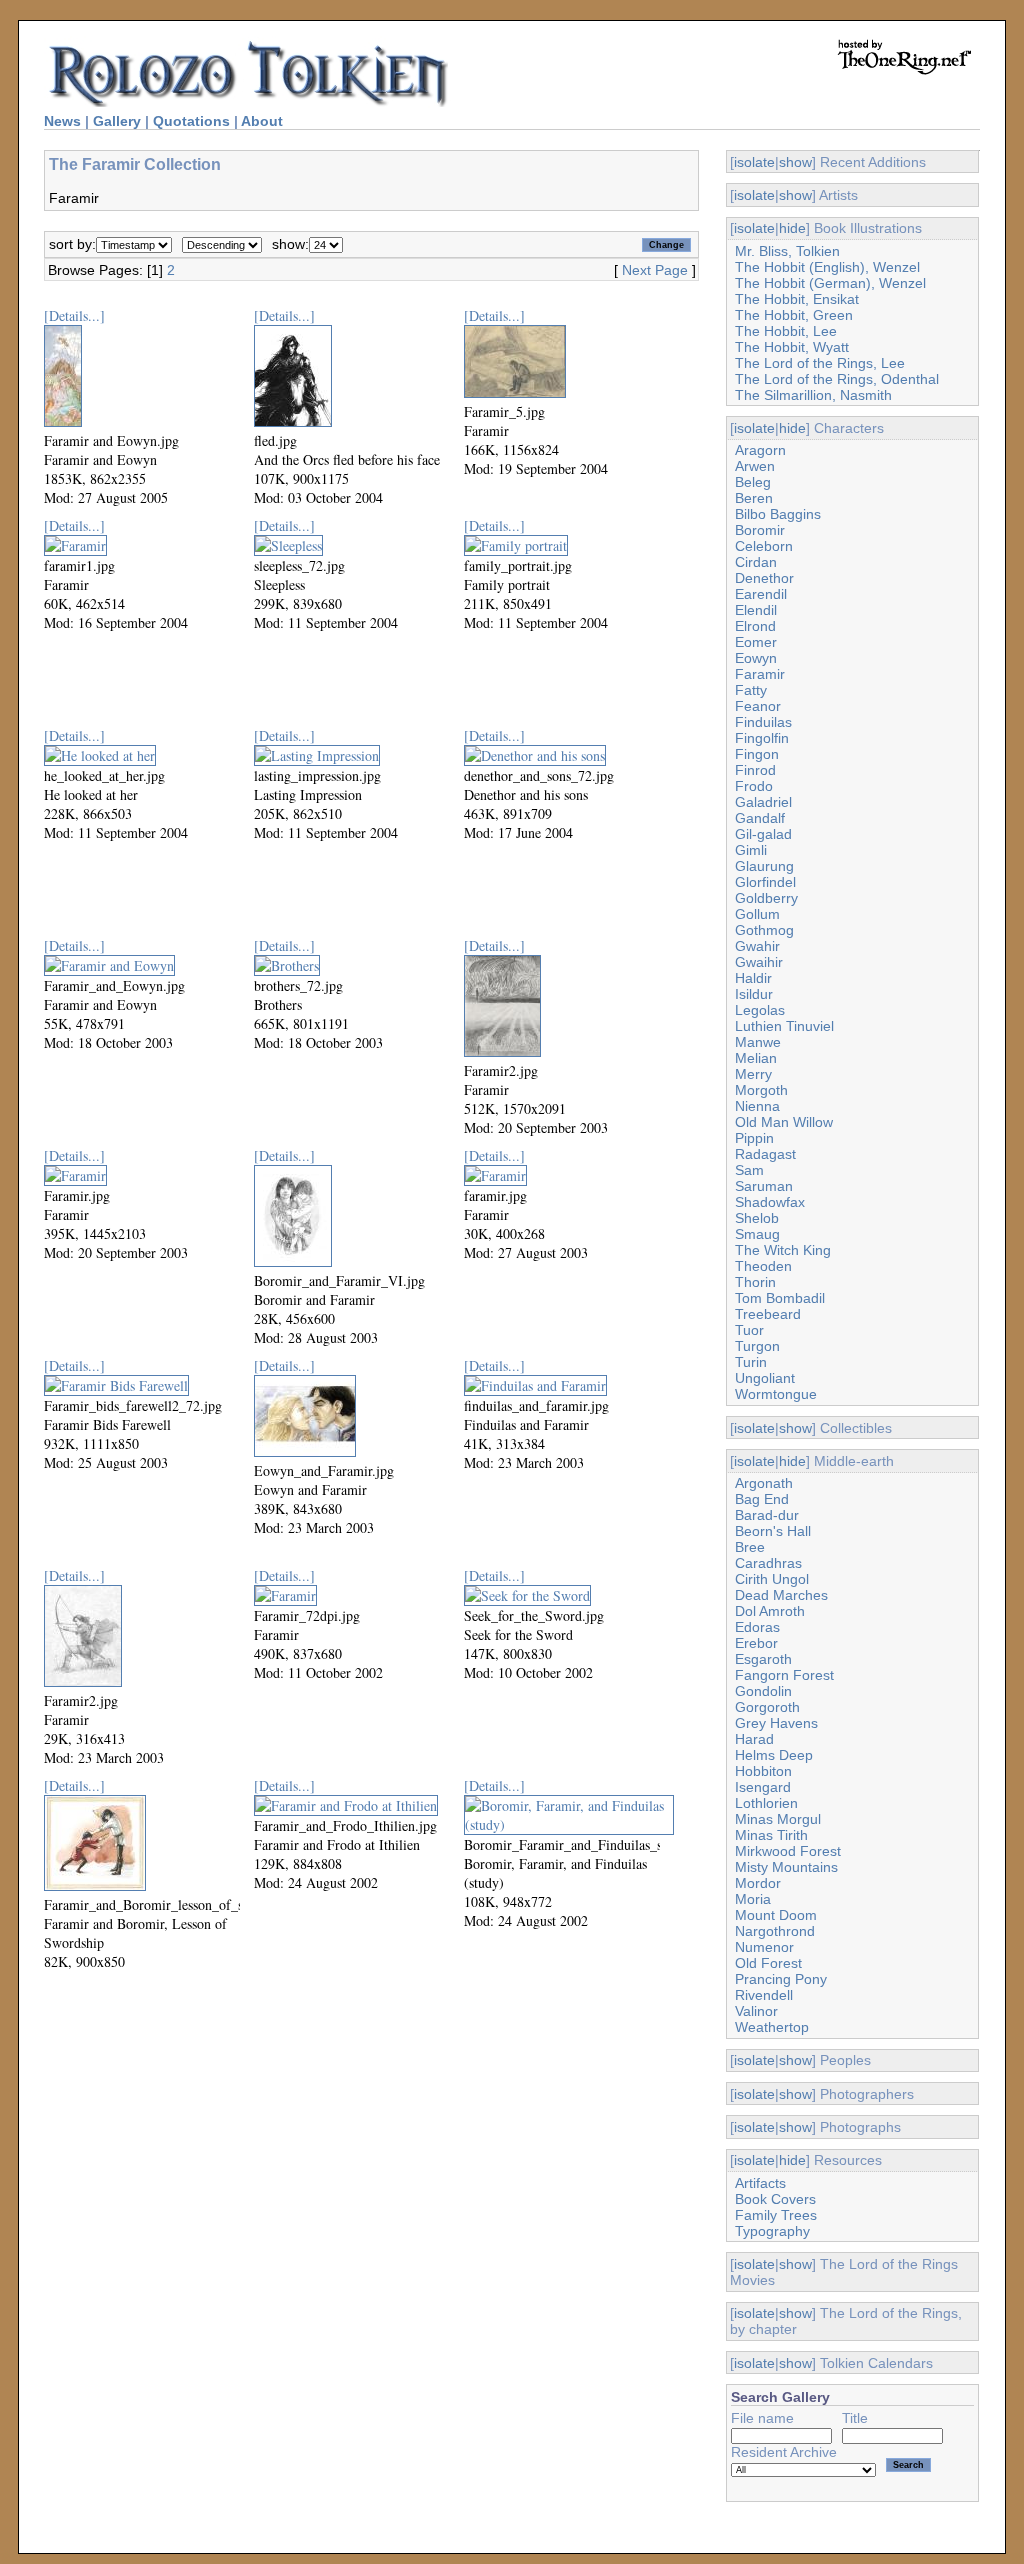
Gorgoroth (767, 1707)
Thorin (755, 1282)
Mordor (758, 1883)
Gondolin (763, 1691)
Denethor (764, 578)
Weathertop (772, 2027)
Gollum (757, 914)
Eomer (756, 642)
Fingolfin (762, 738)
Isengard (763, 1787)
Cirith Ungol (772, 1579)
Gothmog (764, 930)
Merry (753, 1074)
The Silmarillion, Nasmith (813, 395)
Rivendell (764, 1995)
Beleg (753, 482)
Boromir (760, 530)
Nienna (757, 1106)
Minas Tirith (771, 1835)
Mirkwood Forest (788, 1851)
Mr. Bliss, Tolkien (787, 251)
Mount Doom (776, 1915)
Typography (772, 2231)
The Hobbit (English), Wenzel (827, 267)
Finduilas (763, 722)
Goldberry (766, 898)
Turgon (757, 1346)
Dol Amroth (770, 1611)
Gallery (117, 121)
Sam (749, 1170)
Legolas (760, 1010)
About (262, 121)
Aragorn (760, 450)
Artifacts (760, 2183)
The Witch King (783, 1250)
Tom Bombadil (780, 1298)
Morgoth (761, 1090)
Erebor (756, 1643)
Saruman (764, 1186)
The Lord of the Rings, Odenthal (837, 379)
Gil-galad (763, 834)
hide (792, 228)
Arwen (755, 466)
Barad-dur (767, 1515)
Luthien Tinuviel (784, 1026)
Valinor (756, 2011)
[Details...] (74, 315)
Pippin (754, 1138)
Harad (754, 1739)
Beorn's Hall (773, 1531)
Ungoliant (765, 1378)
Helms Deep (774, 1755)
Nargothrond (775, 1931)
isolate (754, 162)
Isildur (754, 994)
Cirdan (756, 562)
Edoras (757, 1627)
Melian (756, 1058)
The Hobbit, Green (794, 315)
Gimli (751, 850)
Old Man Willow (784, 1122)
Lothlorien (766, 1803)
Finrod (755, 770)
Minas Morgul (778, 1819)
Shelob (757, 1218)
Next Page (655, 270)
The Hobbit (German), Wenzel (830, 283)
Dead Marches (781, 1595)
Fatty (751, 690)
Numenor (764, 1947)
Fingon (757, 754)
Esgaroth (763, 1659)
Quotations (191, 121)
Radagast (765, 1154)
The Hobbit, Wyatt (792, 347)
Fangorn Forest (784, 1675)
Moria (753, 1899)
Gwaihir (759, 962)
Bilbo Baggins (778, 514)
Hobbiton (763, 1771)
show (795, 162)
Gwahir (757, 946)
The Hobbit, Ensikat (797, 299)
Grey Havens (776, 1723)
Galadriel (763, 802)
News (62, 121)
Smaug (757, 1234)
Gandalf (760, 818)
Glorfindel (765, 882)
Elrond (755, 626)
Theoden (763, 1266)
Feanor (758, 706)
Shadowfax (770, 1202)
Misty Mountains (786, 1867)
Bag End (762, 1499)
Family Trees (776, 2215)
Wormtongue (776, 1394)
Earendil (761, 594)
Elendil (756, 610)
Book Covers (775, 2199)
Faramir (760, 674)
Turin (751, 1362)
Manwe (758, 1042)
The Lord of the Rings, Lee (820, 363)
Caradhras (768, 1563)
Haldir (753, 978)
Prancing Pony (781, 1979)
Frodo (754, 786)
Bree (750, 1547)
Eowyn (756, 658)
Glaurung (764, 866)
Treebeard (768, 1314)
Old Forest (768, 1963)
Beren (754, 498)
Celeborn (764, 546)
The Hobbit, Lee (786, 331)
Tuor (749, 1330)
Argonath (764, 1483)
